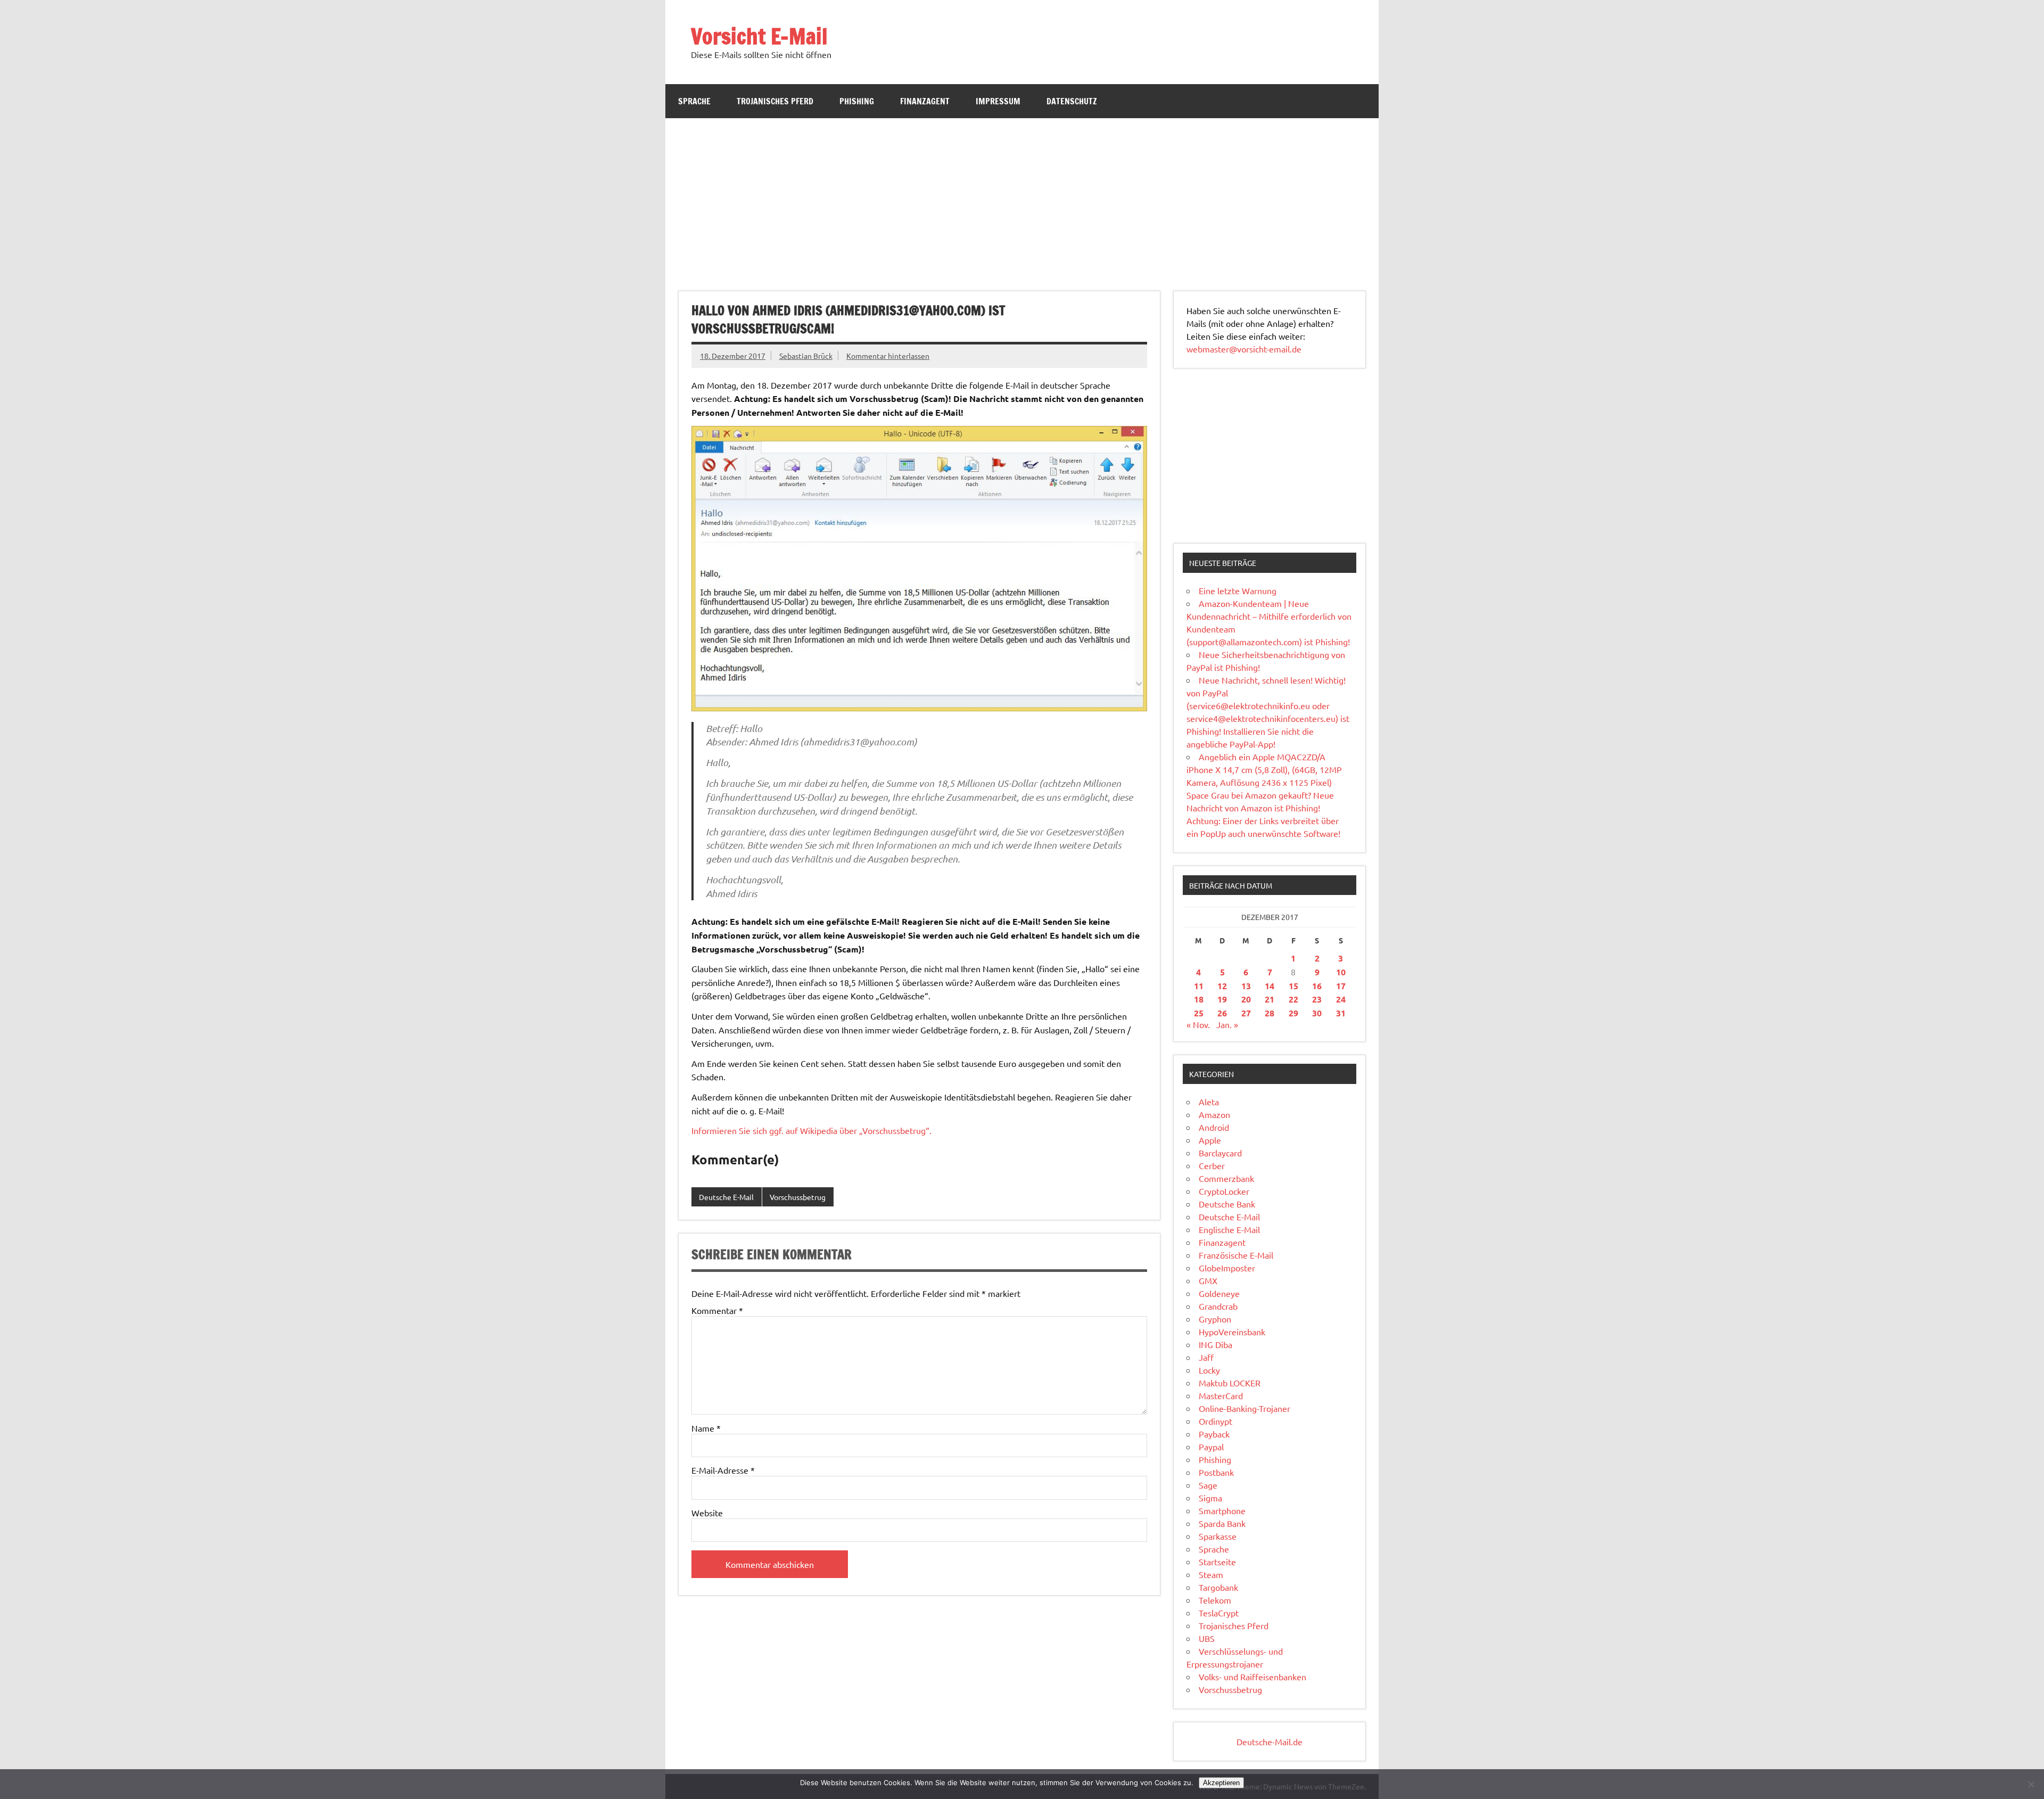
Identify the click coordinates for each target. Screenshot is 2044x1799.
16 (1317, 986)
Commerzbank (1226, 1178)
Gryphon (1215, 1319)
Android (1214, 1127)
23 (1317, 999)
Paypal (1211, 1447)
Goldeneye (1219, 1293)
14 (1270, 986)
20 (1246, 999)
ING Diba (1215, 1344)
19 (1222, 999)
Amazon (1214, 1114)
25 (1199, 1013)
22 (1293, 999)
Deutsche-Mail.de (1270, 1742)
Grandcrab (1218, 1306)
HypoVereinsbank (1232, 1332)
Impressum (998, 101)
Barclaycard (1220, 1153)
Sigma (1210, 1498)
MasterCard (1221, 1395)
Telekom (1215, 1600)
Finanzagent (925, 101)
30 (1317, 1013)
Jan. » (1227, 1024)
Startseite (1217, 1562)
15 (1293, 986)
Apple (1210, 1140)
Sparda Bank (1222, 1523)
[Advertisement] (1022, 198)
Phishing (857, 101)
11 (1199, 986)
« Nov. (1198, 1024)
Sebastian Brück (806, 356)
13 (1246, 986)
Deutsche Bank (1227, 1204)
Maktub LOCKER (1230, 1383)
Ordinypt (1215, 1421)
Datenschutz (1072, 101)
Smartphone (1222, 1510)
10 (1341, 972)
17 (1341, 986)
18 (1199, 999)
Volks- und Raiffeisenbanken (1252, 1677)
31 (1341, 1013)
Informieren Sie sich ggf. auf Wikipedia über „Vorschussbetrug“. (811, 1130)
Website (707, 1513)
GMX (1208, 1280)
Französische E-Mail (1236, 1255)
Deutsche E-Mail (726, 1197)
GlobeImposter (1227, 1268)
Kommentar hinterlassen (888, 356)
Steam (1211, 1574)
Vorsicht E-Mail (759, 36)
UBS (1207, 1638)
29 (1293, 1013)
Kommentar (717, 1310)
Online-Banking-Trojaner (1244, 1408)
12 (1222, 986)
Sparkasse (1218, 1536)
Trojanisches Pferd (775, 101)
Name (706, 1428)
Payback (1214, 1434)
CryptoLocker (1224, 1191)
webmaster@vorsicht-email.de (1244, 349)
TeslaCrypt (1219, 1613)
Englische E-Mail (1229, 1229)
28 (1270, 1013)
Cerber (1212, 1165)
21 (1270, 999)
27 (1246, 1013)
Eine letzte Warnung (1238, 590)
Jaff (1206, 1357)
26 (1222, 1013)
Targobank (1218, 1587)
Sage (1208, 1485)
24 (1341, 999)
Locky (1209, 1370)
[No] (2031, 1784)
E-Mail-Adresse (723, 1470)
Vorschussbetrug (798, 1197)
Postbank (1216, 1472)
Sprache (694, 101)
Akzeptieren (1221, 1783)
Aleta (1209, 1102)
